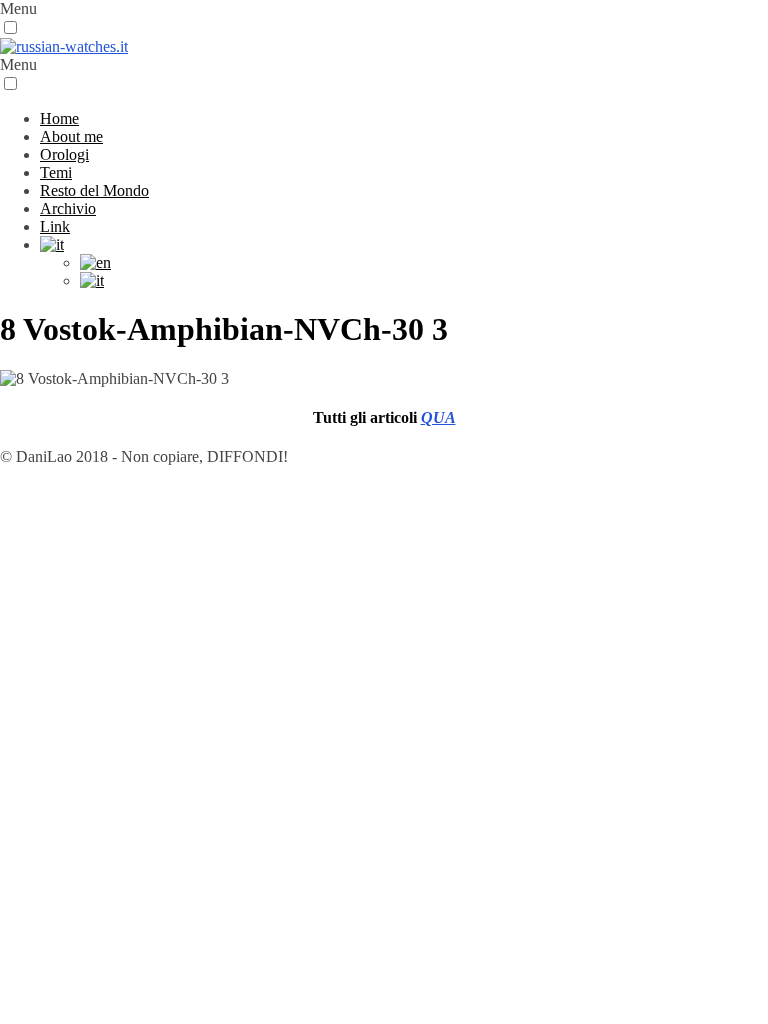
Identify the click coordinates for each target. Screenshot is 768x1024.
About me (71, 136)
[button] (10, 27)
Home (59, 118)
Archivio (68, 208)
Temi (56, 172)
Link (55, 226)
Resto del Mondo (94, 190)
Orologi (64, 154)
